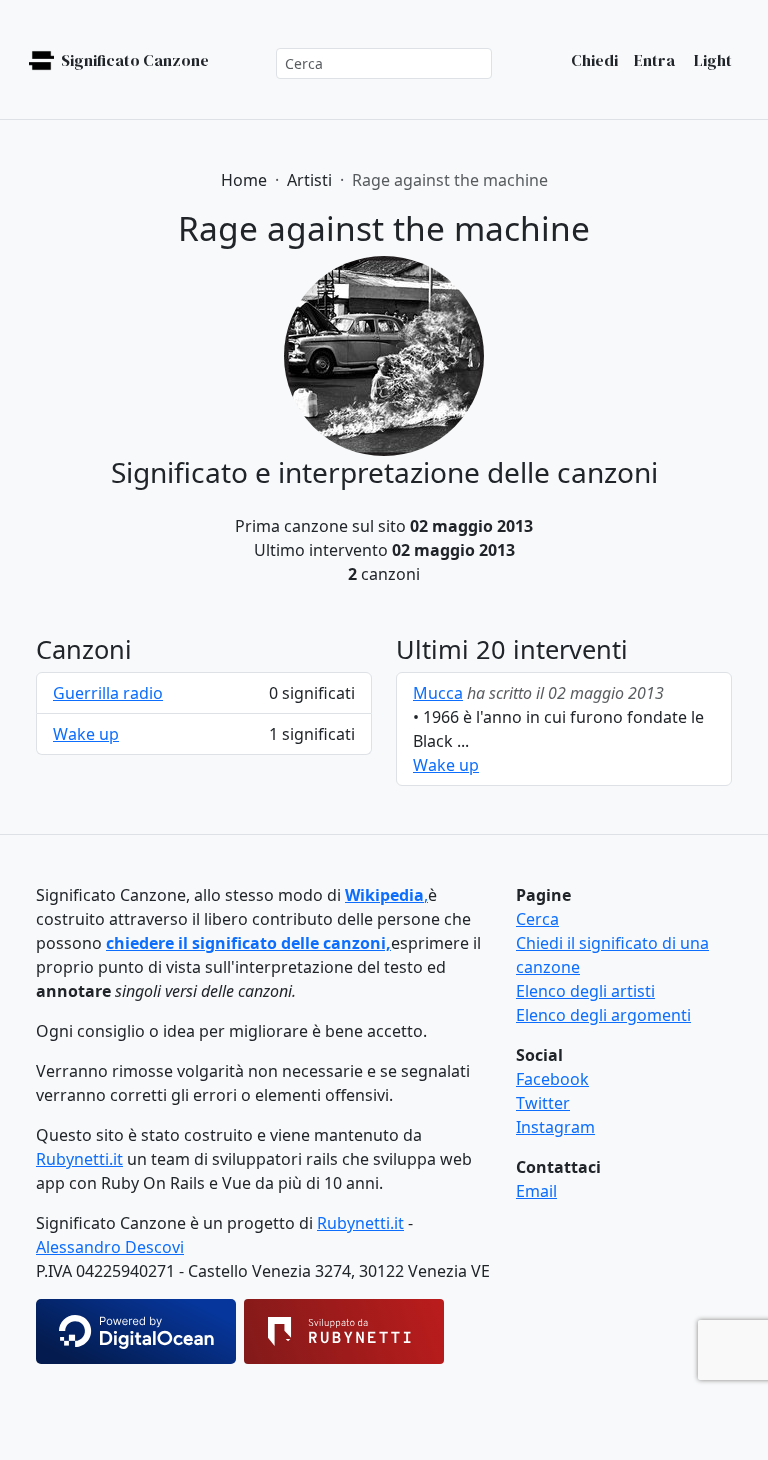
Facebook (552, 1079)
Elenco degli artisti (585, 991)
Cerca (537, 919)
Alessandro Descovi (110, 1247)
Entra (654, 60)
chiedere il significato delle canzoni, (248, 943)
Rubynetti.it (79, 1159)
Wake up (86, 734)
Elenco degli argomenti (603, 1015)
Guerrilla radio (108, 693)
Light (711, 60)
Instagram (555, 1127)
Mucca (438, 693)
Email (536, 1191)
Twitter (543, 1103)
